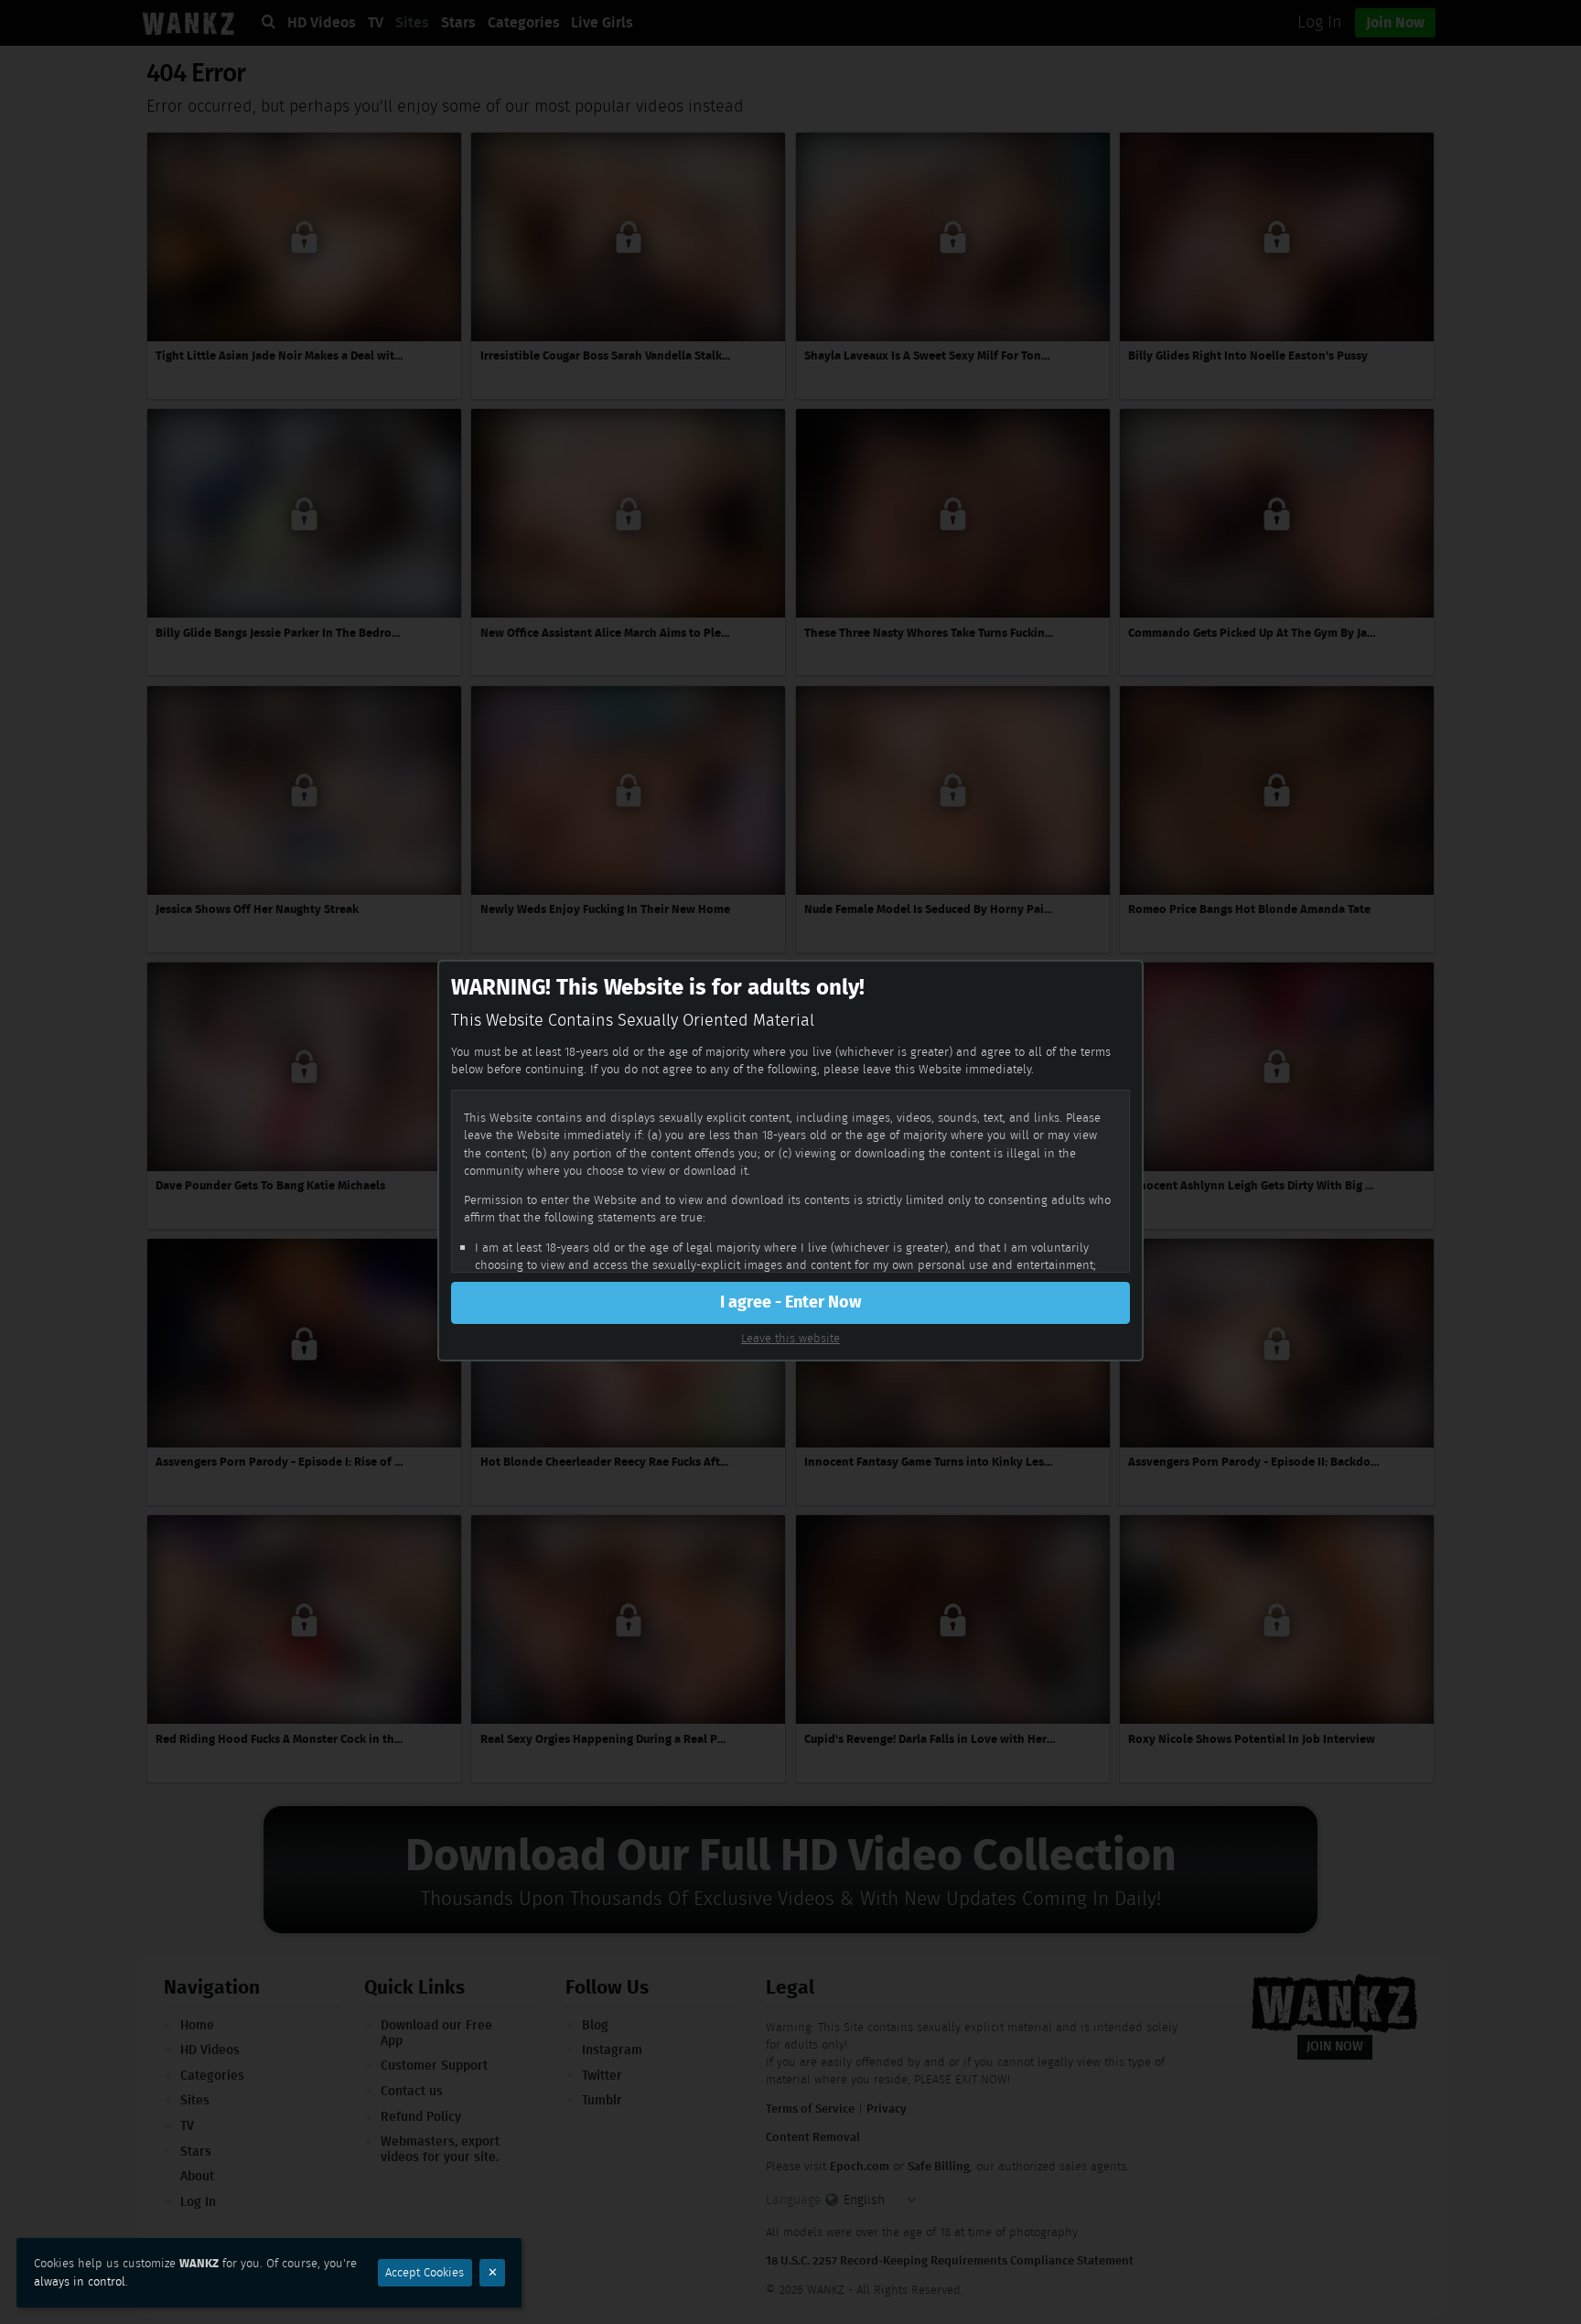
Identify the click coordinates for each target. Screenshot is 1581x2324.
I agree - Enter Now (790, 1302)
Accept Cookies (425, 2272)
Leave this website (790, 1338)
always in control (80, 2281)
